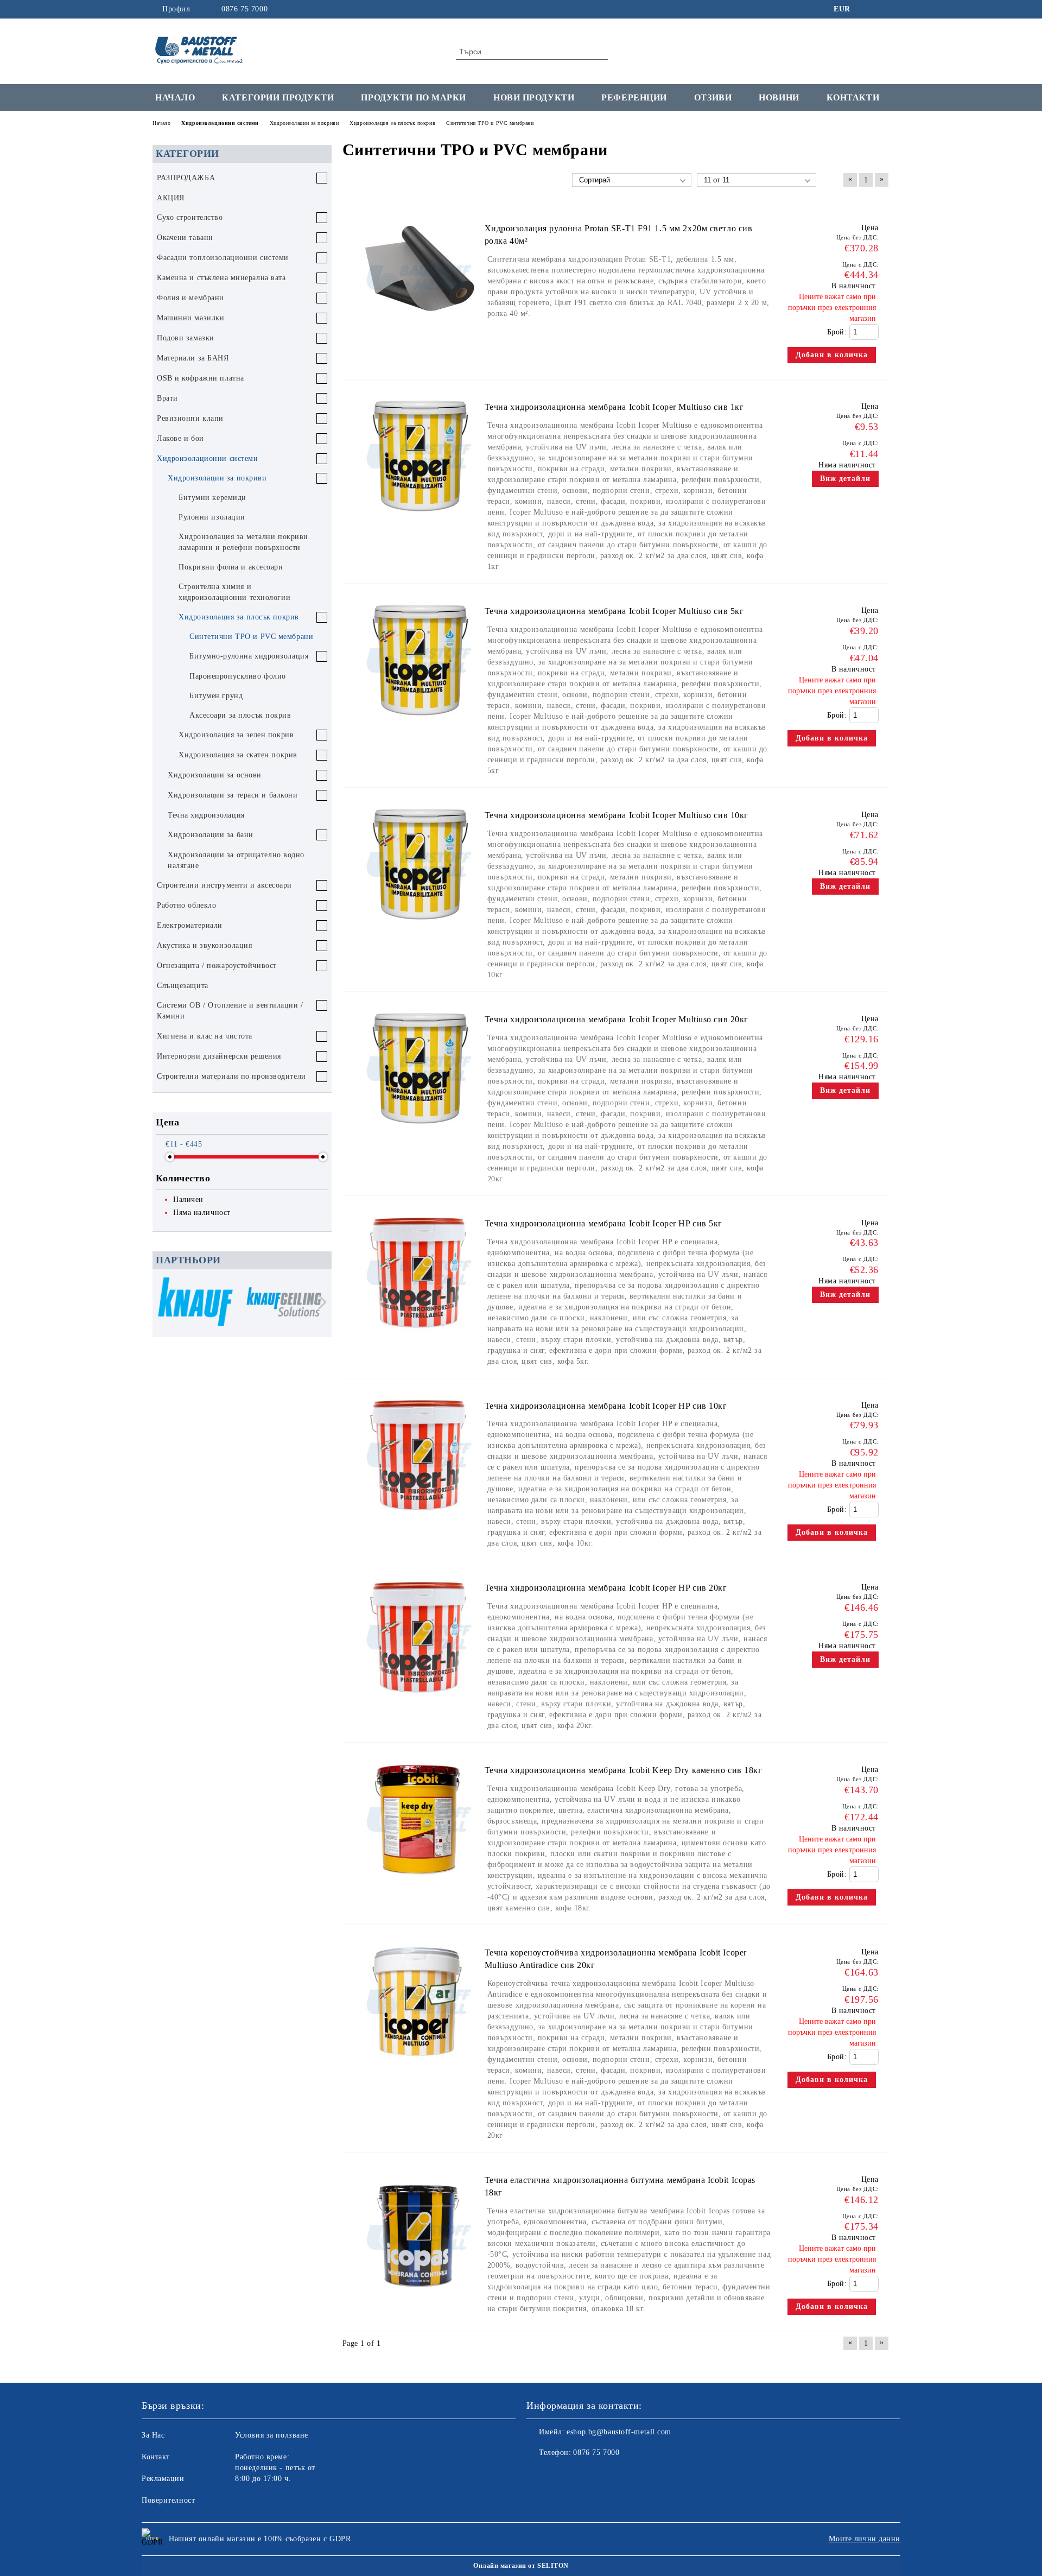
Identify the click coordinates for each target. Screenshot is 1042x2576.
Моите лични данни (865, 2539)
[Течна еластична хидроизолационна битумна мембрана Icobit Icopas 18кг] (419, 2309)
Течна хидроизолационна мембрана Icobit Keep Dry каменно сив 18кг (624, 1770)
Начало (175, 97)
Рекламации (163, 2479)
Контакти (853, 97)
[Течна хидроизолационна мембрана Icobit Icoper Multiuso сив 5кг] (419, 723)
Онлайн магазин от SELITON (521, 2566)
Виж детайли (845, 479)
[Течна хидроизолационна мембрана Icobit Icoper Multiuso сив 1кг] (419, 519)
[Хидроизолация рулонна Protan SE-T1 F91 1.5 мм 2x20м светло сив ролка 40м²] (419, 341)
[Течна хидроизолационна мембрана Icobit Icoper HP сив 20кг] (419, 1701)
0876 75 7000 (244, 9)
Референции (634, 97)
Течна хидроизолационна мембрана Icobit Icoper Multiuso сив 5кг (614, 611)
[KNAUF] (195, 1303)
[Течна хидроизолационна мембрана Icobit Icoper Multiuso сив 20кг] (419, 1132)
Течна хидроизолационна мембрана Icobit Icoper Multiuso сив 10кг (617, 815)
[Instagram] (884, 9)
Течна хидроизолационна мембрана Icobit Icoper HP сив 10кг (606, 1406)
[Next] (319, 1302)
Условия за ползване (272, 2435)
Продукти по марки (414, 97)
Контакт (156, 2457)
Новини (779, 97)
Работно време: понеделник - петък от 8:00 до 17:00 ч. (275, 2468)
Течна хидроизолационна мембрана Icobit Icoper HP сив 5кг (603, 1223)
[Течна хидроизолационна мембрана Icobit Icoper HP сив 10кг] (419, 1518)
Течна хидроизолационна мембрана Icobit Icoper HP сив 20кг (606, 1588)
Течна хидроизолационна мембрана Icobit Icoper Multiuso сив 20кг (617, 1019)
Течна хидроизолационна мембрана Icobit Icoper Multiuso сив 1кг (614, 407)
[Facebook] (867, 9)
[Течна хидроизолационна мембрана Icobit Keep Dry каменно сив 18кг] (419, 1882)
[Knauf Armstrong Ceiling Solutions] (284, 1303)
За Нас (153, 2435)
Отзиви (713, 97)
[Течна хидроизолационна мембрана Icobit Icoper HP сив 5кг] (419, 1336)
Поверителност (168, 2500)
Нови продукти (534, 97)
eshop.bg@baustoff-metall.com (619, 2432)
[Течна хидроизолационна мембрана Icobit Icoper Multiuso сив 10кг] (419, 928)
